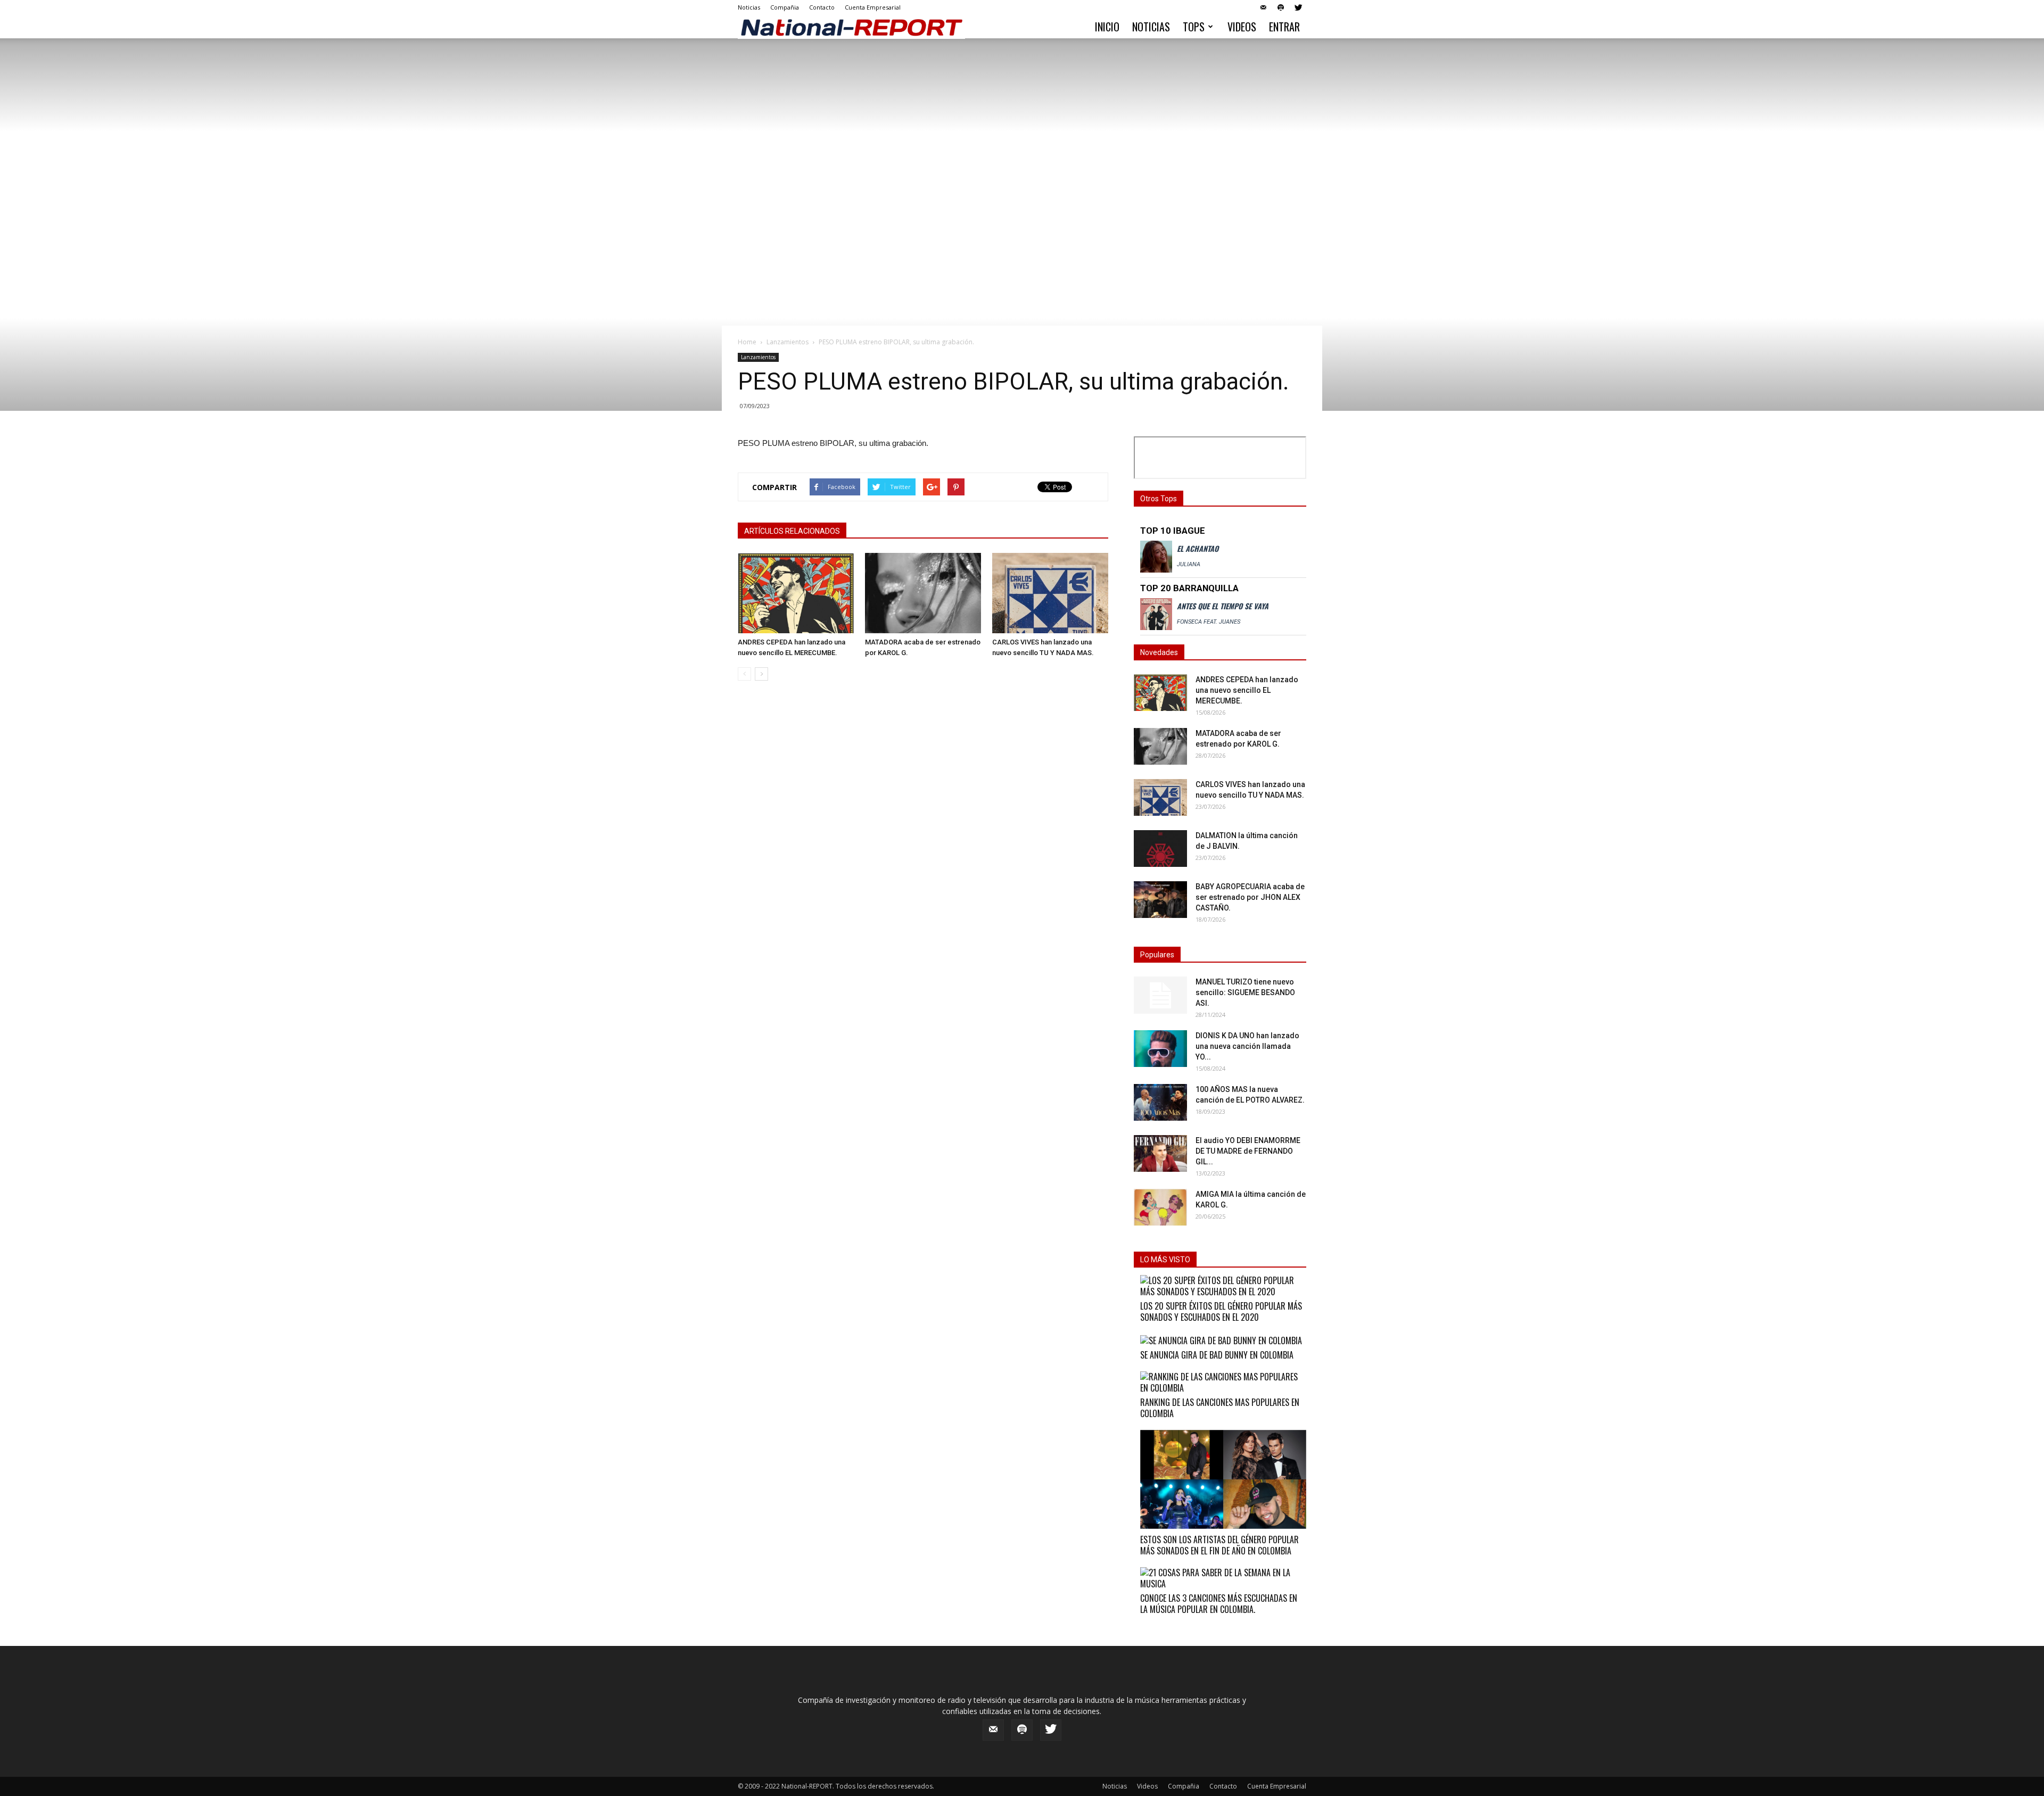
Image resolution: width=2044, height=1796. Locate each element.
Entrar (1284, 27)
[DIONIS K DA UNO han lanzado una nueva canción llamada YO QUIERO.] (1160, 1049)
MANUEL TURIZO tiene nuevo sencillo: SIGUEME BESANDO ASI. (1245, 992)
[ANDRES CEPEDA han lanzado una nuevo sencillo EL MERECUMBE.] (796, 593)
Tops (1194, 27)
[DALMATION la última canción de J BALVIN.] (1160, 849)
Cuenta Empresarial (873, 7)
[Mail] (1263, 7)
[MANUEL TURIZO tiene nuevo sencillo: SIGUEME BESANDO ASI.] (1160, 995)
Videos (1242, 27)
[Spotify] (1281, 7)
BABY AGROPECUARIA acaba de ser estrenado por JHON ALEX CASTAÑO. (1250, 897)
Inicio (1107, 27)
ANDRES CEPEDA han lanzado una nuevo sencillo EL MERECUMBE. (1247, 690)
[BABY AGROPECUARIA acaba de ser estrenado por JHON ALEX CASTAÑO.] (1160, 900)
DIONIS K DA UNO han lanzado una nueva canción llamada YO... (1247, 1046)
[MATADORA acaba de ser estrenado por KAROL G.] (923, 593)
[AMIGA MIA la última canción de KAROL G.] (1160, 1207)
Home (747, 342)
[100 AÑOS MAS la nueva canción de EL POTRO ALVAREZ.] (1160, 1102)
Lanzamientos (788, 342)
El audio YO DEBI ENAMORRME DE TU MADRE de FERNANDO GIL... (1248, 1151)
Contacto (822, 7)
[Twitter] (1298, 7)
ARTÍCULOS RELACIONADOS (792, 531)
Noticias (749, 7)
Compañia (785, 7)
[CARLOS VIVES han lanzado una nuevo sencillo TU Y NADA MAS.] (1050, 593)
